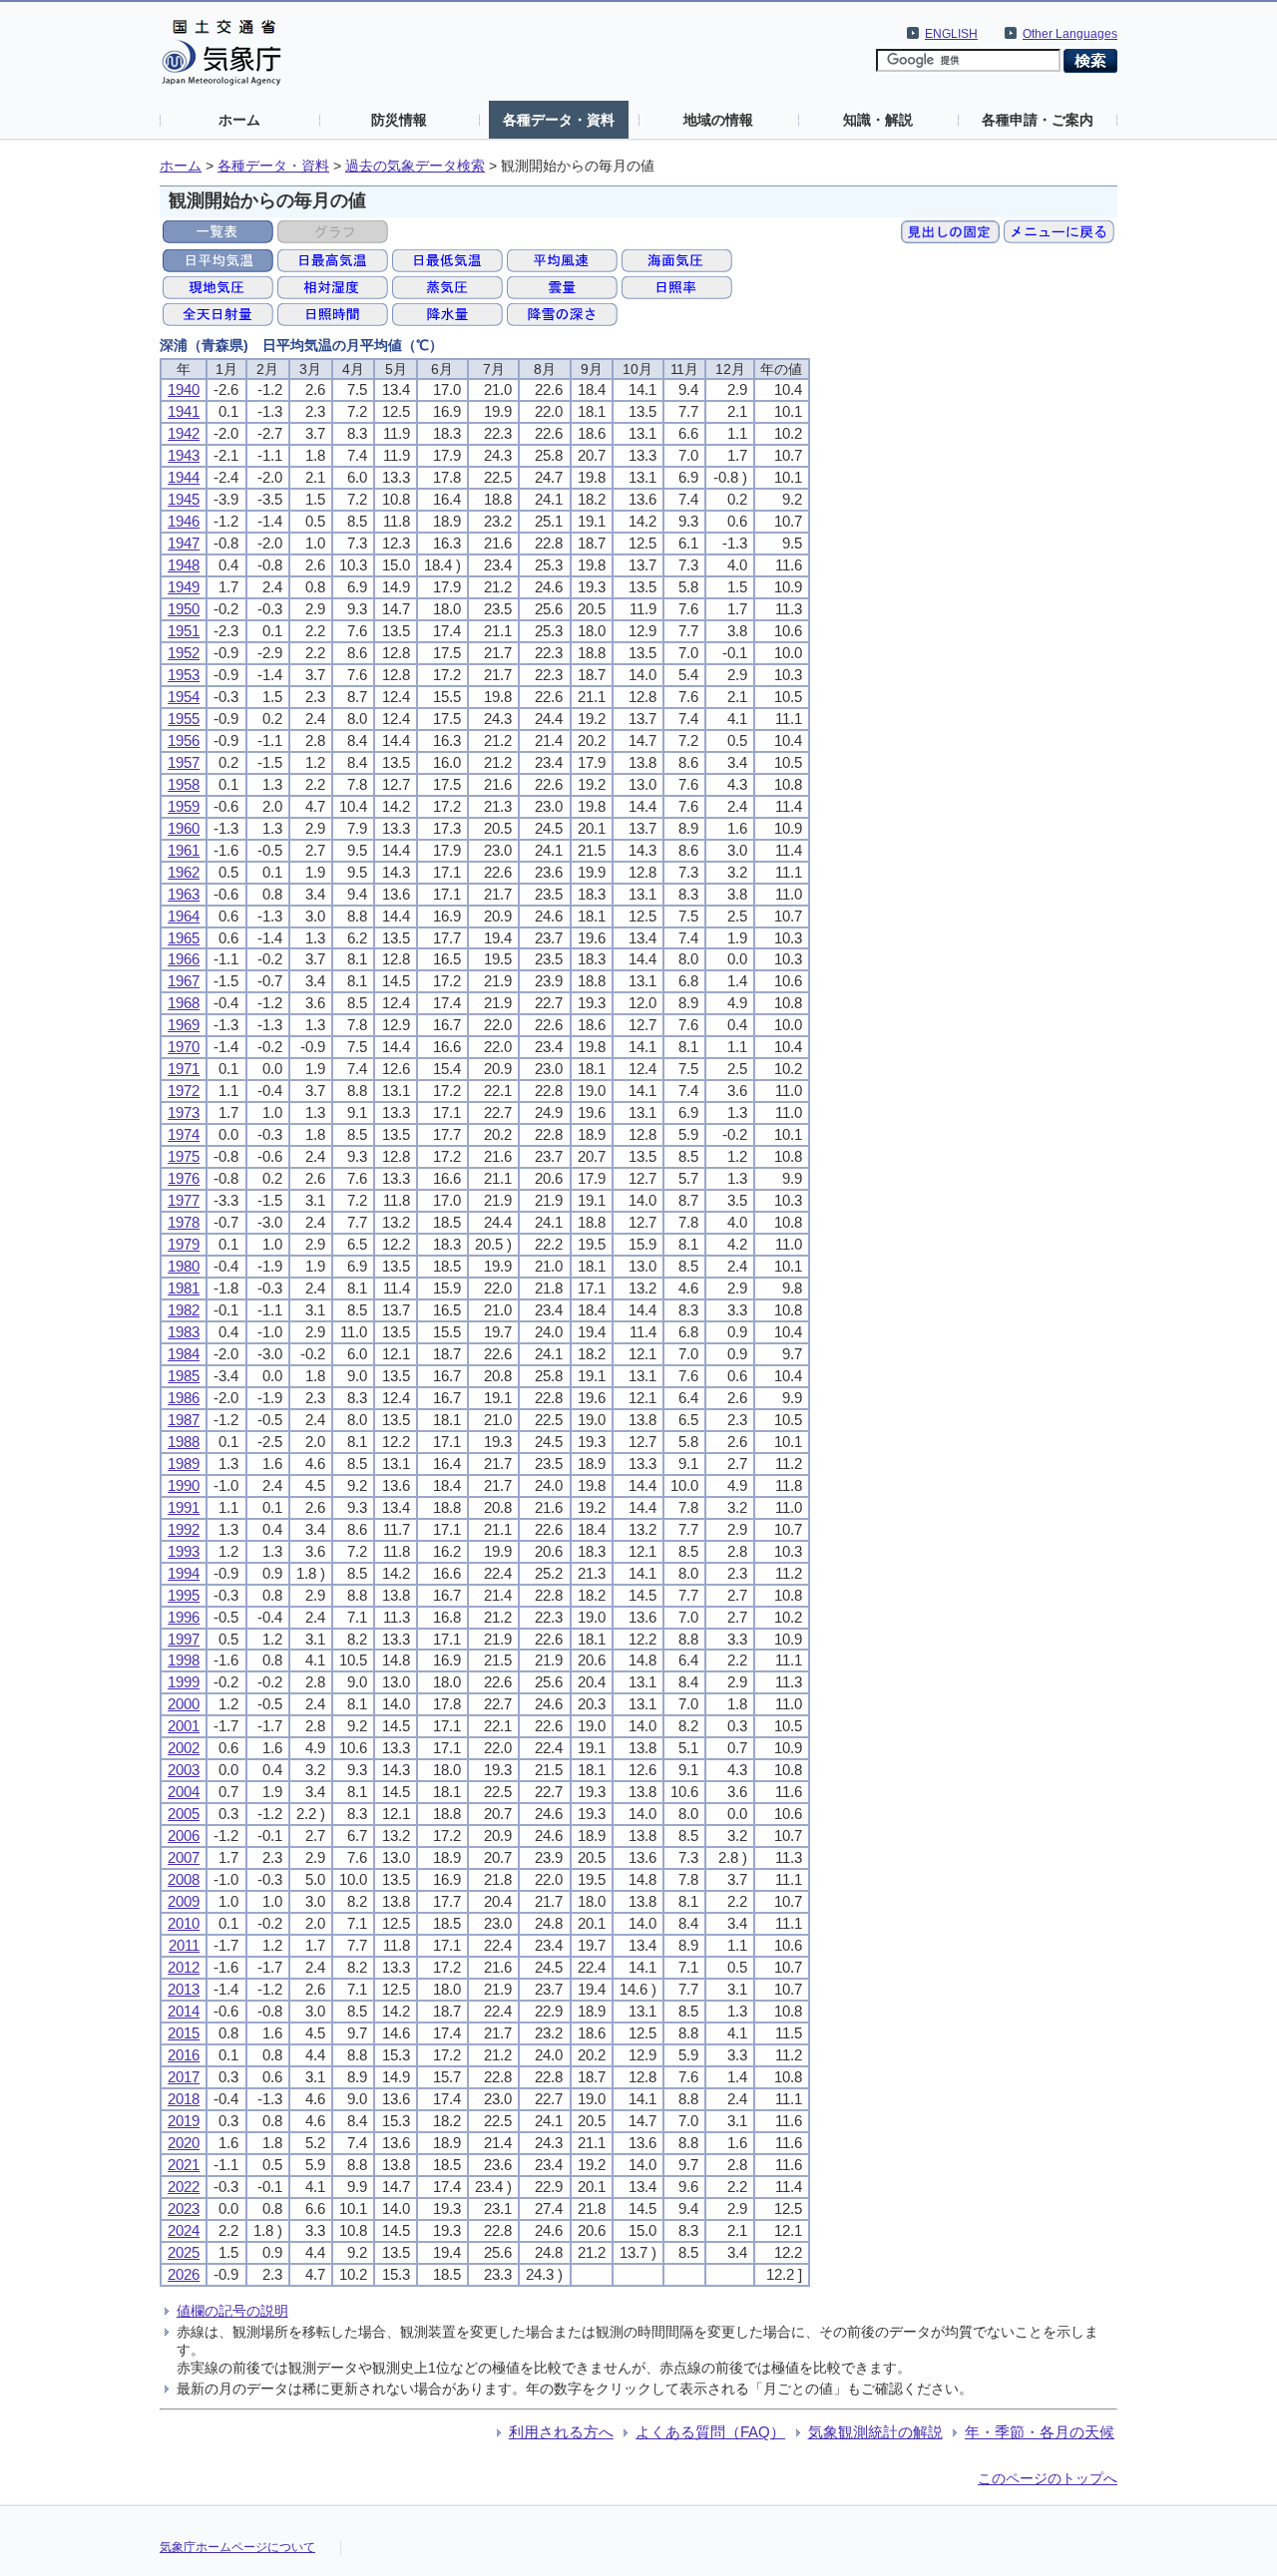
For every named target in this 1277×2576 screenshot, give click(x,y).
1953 (184, 675)
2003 (184, 1770)
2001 (184, 1726)
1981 (184, 1288)
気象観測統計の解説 (875, 2432)
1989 (184, 1464)
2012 (184, 1967)
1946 (184, 521)
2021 (184, 2165)
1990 (184, 1485)
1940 (184, 389)
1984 (184, 1354)
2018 (184, 2099)
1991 (184, 1507)
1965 (184, 938)
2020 (184, 2143)
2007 (184, 1857)
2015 (184, 2033)
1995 (184, 1595)
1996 (184, 1617)
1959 (184, 806)
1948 (184, 565)
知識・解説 (878, 120)
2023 (184, 2208)
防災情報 (399, 120)
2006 (184, 1836)
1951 (184, 631)
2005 (184, 1814)
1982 (184, 1310)
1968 (184, 1003)
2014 (184, 2011)
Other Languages (1070, 34)
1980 (184, 1266)
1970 (184, 1047)
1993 (184, 1551)
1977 (184, 1200)
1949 (184, 587)
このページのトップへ (1048, 2478)
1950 (184, 609)
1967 (184, 981)
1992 (184, 1529)
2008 (184, 1879)
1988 (184, 1442)
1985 (184, 1376)
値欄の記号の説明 (232, 2311)
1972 (184, 1091)
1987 (184, 1420)
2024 (184, 2230)
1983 (184, 1332)
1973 (184, 1112)
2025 (184, 2252)
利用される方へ (561, 2432)
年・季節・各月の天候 (1040, 2432)
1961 (184, 850)
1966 (184, 959)
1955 (184, 719)
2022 (184, 2187)
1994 (184, 1573)
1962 (184, 872)
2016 (184, 2055)
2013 (184, 1989)
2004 (184, 1792)
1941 (184, 411)
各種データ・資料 (559, 120)
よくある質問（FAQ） (710, 2432)
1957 (184, 762)
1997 (184, 1639)
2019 (184, 2121)
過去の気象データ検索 (415, 166)
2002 (184, 1748)
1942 (184, 433)
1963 (184, 894)
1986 (184, 1398)
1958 (184, 784)
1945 (184, 499)
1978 (184, 1222)
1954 (184, 697)
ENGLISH (951, 34)
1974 (184, 1134)
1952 (184, 653)
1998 (184, 1660)
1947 (184, 543)
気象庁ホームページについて (237, 2547)
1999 (184, 1682)
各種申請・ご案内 (1038, 120)
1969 (184, 1025)
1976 (184, 1178)
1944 (184, 477)
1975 (184, 1156)
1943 (184, 455)
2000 (184, 1704)
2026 (184, 2274)
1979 (184, 1244)
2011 (184, 1945)
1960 (184, 828)
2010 (184, 1923)
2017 (184, 2077)
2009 (184, 1901)
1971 (184, 1069)
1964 (184, 916)
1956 (184, 740)
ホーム (239, 120)
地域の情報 (718, 120)
